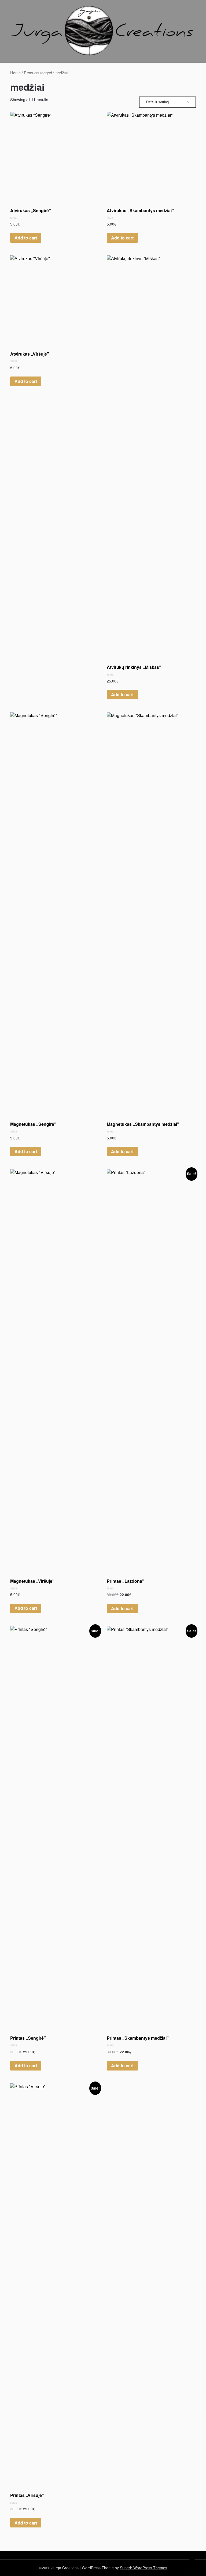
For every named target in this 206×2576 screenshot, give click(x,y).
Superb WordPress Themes (144, 2568)
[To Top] (192, 2565)
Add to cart (26, 238)
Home (15, 73)
